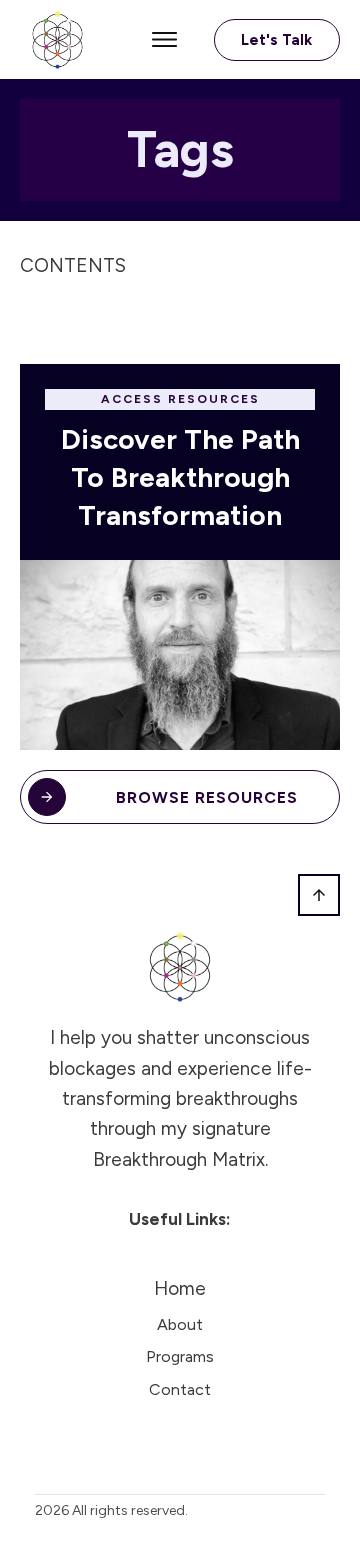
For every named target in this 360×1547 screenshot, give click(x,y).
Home (180, 1288)
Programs (180, 1356)
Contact (180, 1389)
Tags (180, 149)
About (180, 1324)
